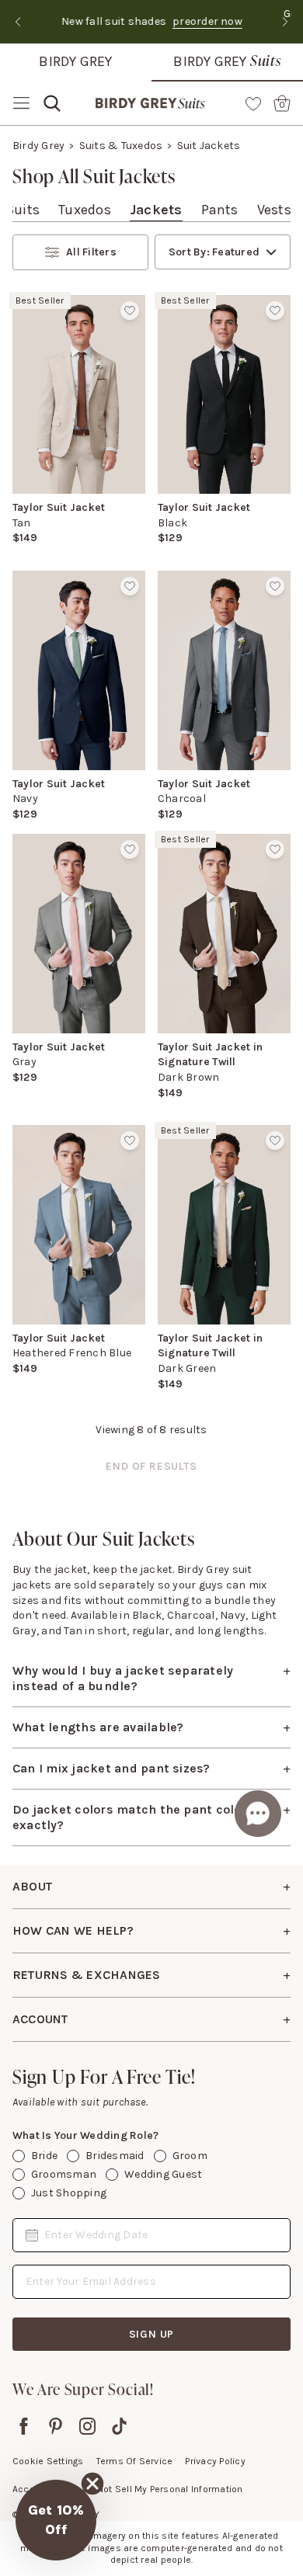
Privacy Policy (215, 2461)
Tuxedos (85, 210)
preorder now (202, 21)
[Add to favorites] (130, 311)
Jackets (156, 210)
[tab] (23, 210)
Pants (220, 210)
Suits (23, 210)
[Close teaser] (92, 2484)
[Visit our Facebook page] (24, 2426)
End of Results (151, 1466)
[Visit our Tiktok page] (119, 2426)
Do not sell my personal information (162, 2489)
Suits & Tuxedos (121, 146)
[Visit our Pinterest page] (56, 2426)
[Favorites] (253, 103)
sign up (152, 2334)
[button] (56, 2520)
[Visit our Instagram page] (87, 2426)
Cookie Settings (48, 2461)
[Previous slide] (18, 22)
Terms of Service (135, 2461)
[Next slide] (285, 22)
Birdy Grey (75, 61)
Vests (274, 210)
